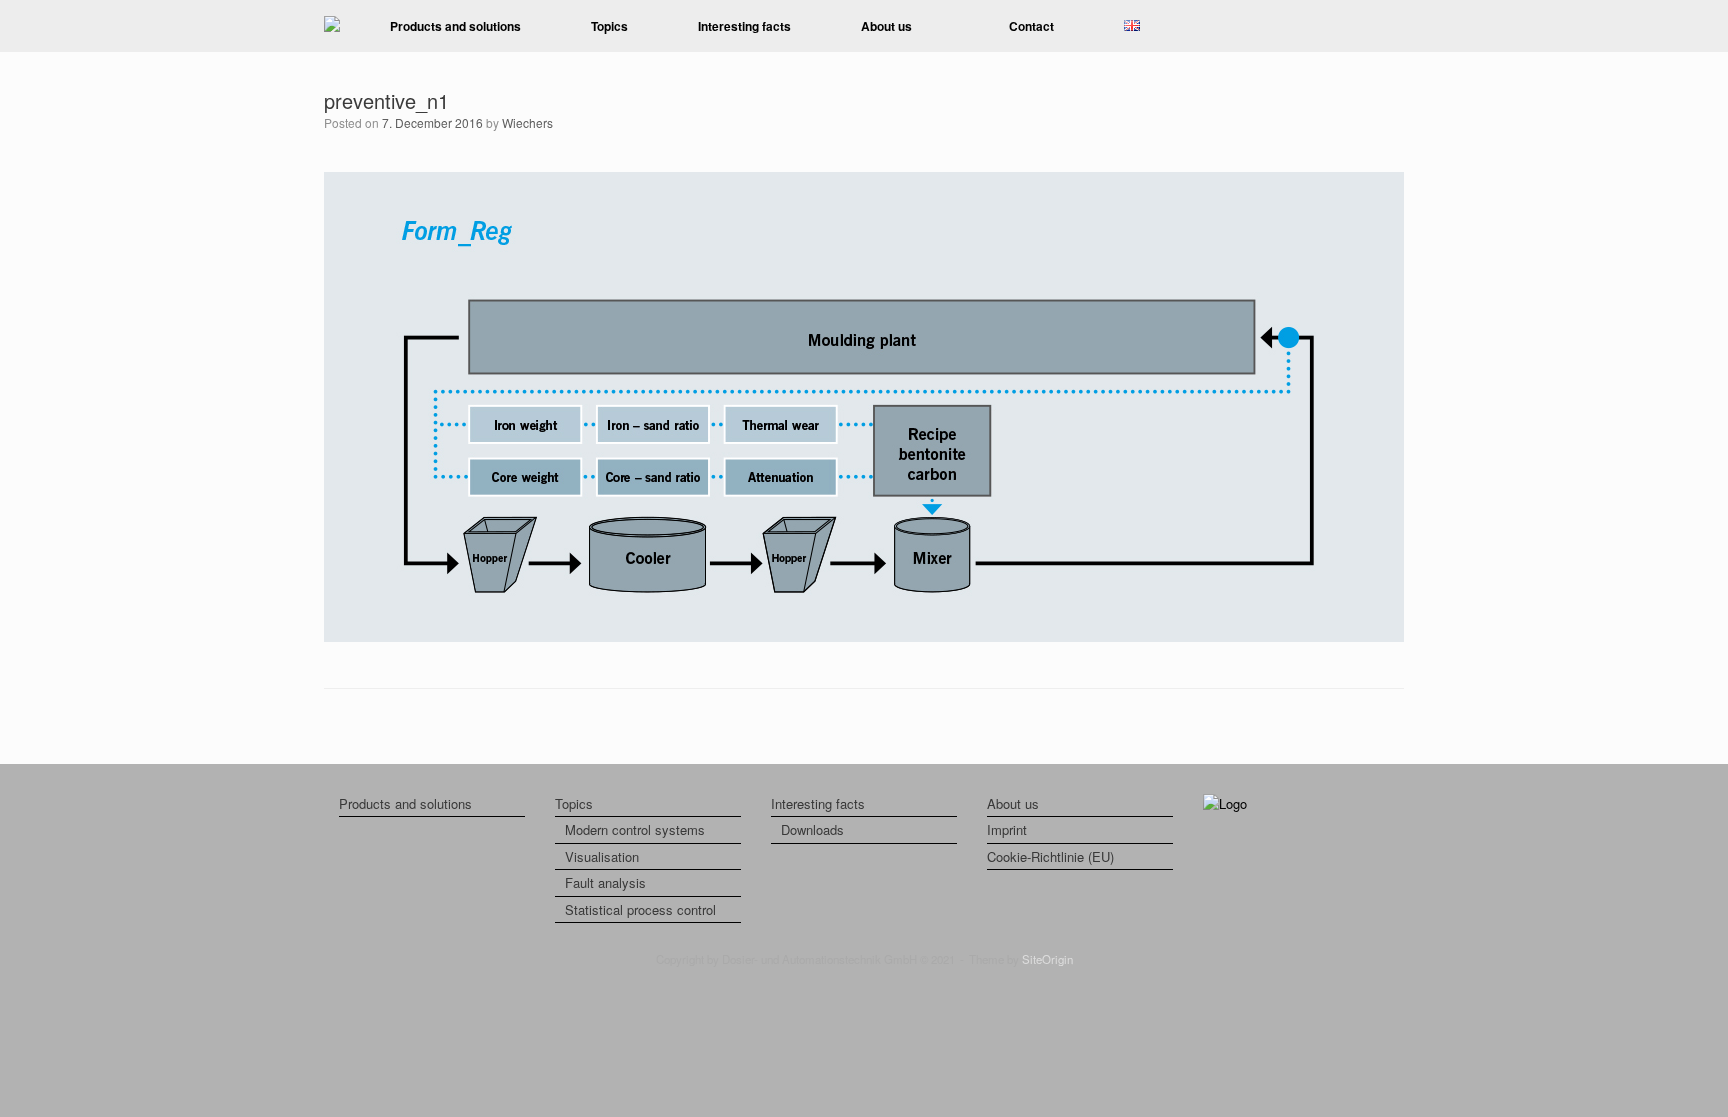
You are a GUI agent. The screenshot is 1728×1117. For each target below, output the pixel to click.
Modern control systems (635, 829)
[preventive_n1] (864, 636)
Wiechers (527, 122)
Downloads (812, 829)
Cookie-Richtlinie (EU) (1050, 856)
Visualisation (602, 856)
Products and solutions (455, 26)
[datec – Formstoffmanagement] (332, 25)
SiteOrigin (1047, 959)
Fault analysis (605, 882)
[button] (1374, 26)
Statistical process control (640, 909)
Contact (1031, 26)
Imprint (1007, 829)
